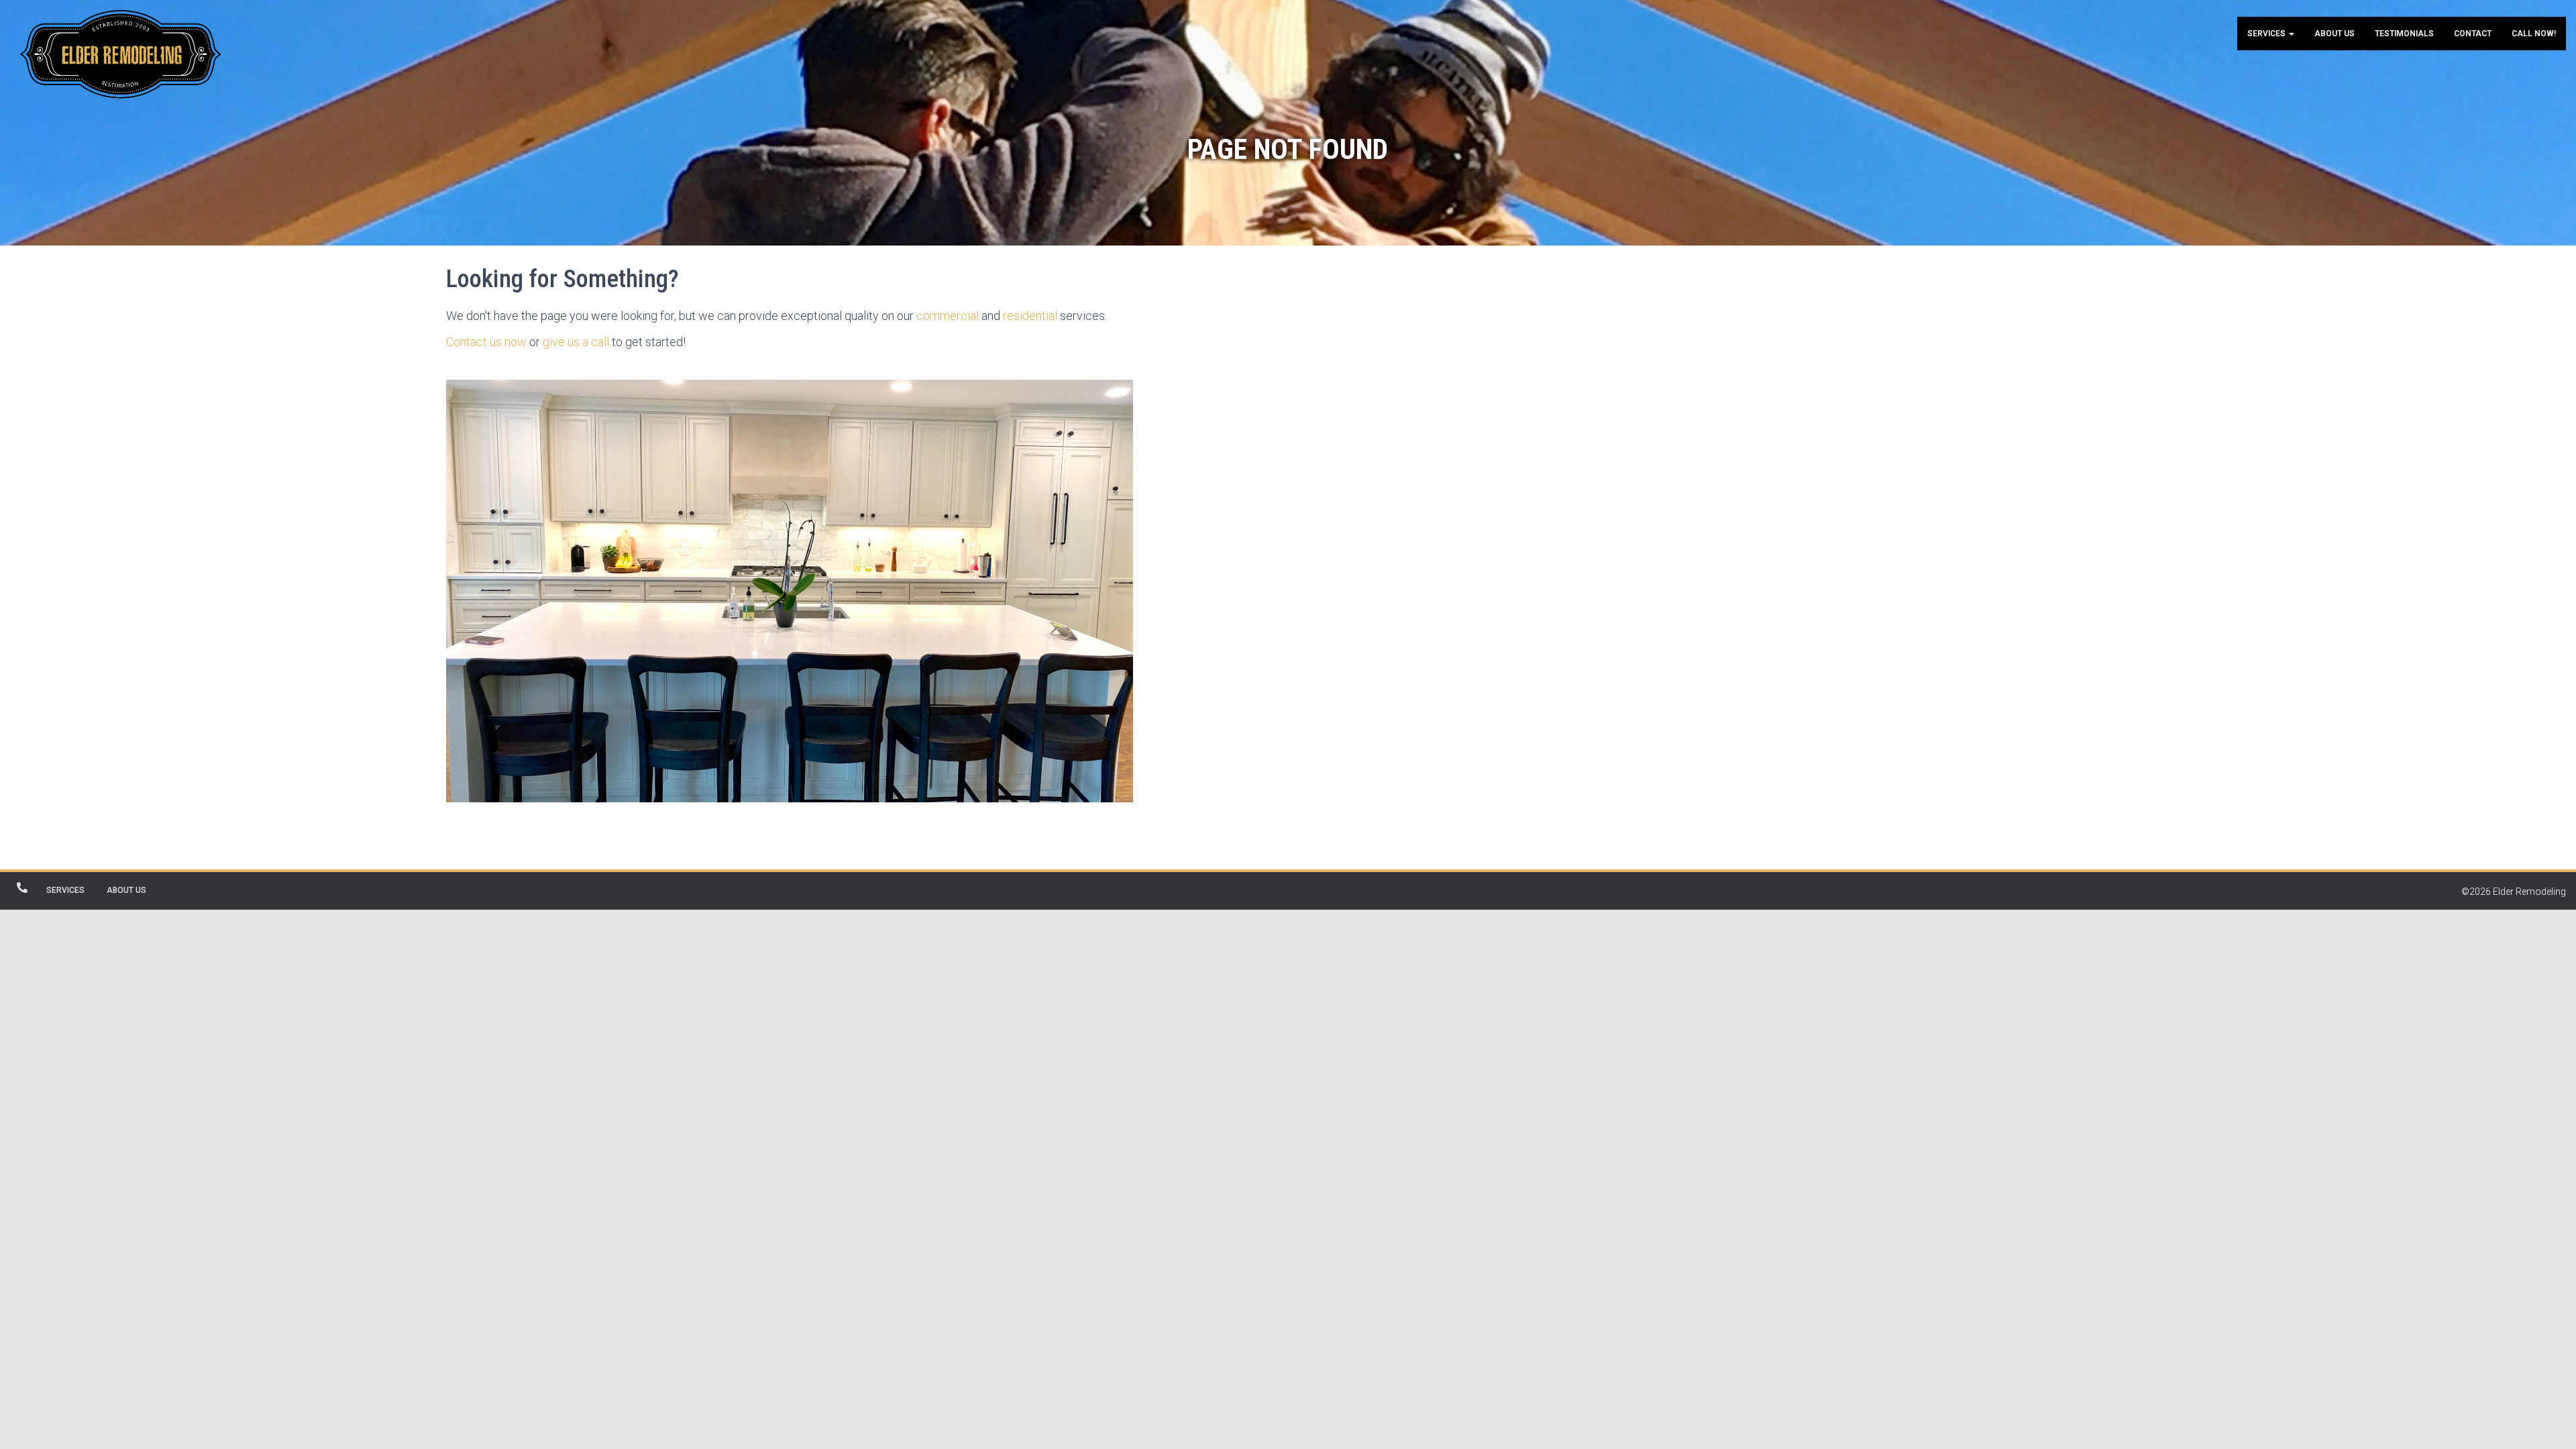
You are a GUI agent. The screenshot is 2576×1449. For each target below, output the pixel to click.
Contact (2473, 34)
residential (1030, 316)
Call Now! (2534, 34)
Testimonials (2404, 34)
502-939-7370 (22, 888)
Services (2267, 34)
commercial (948, 316)
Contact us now (486, 342)
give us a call (576, 342)
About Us (2334, 34)
